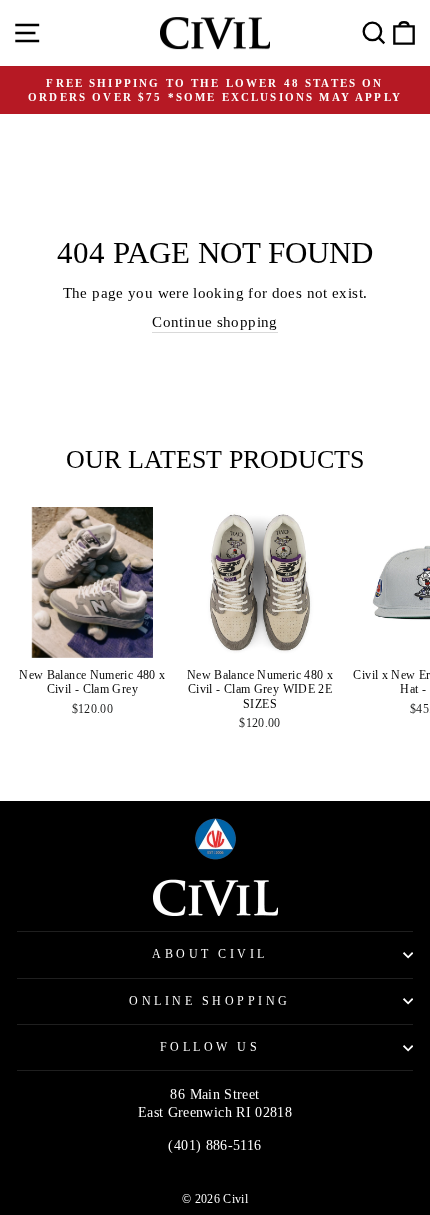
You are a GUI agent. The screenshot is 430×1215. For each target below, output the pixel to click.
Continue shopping (214, 322)
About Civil (210, 954)
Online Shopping (210, 1001)
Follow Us (210, 1047)
